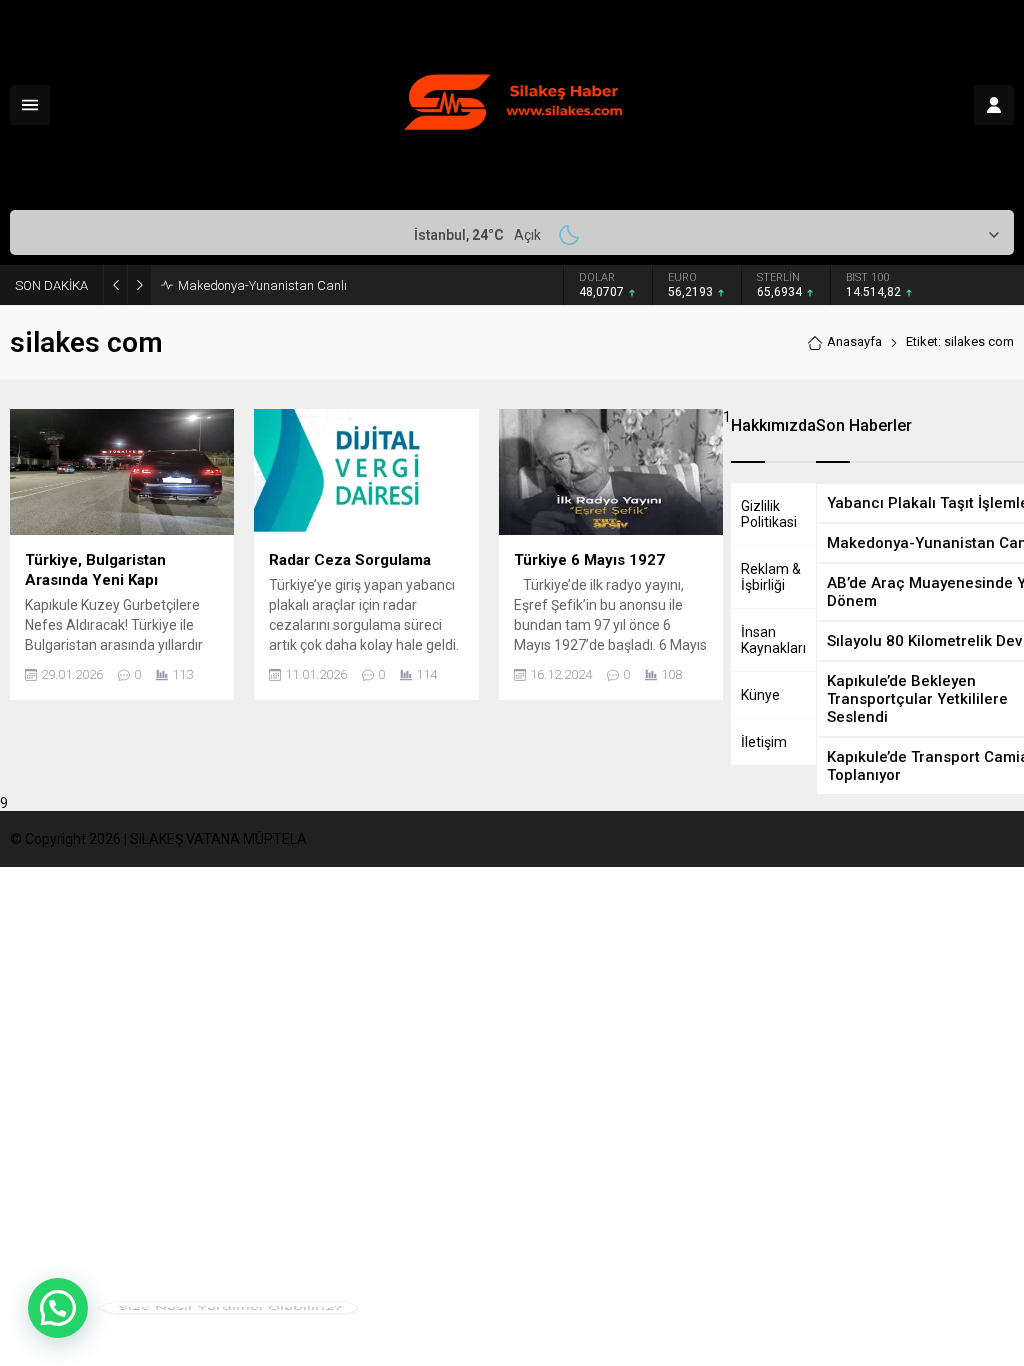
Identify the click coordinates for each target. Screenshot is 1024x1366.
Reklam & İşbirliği (771, 577)
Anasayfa (854, 341)
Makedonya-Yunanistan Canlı (262, 285)
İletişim (764, 742)
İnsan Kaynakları (773, 640)
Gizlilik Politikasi (769, 514)
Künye (760, 695)
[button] (58, 1308)
